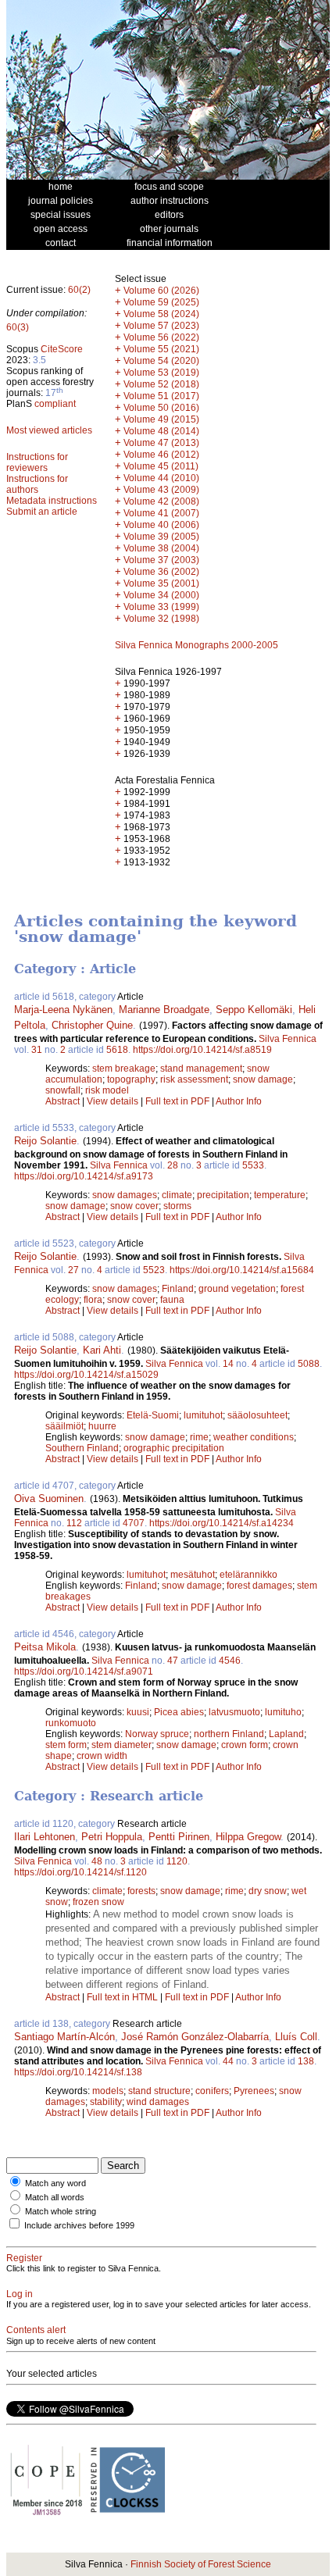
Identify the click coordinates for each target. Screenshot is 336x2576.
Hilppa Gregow (248, 1837)
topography (131, 1079)
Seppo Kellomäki (254, 1010)
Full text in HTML (123, 1997)
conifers (212, 2091)
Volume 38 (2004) (161, 548)
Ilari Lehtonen (45, 1837)
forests (141, 1891)
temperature (280, 1195)
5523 (154, 1270)
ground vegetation (237, 1289)
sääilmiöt (64, 1426)
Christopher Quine (92, 1025)
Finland (178, 1289)
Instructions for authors (37, 484)
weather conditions (254, 1437)
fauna (172, 1300)
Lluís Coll (296, 2037)
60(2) (79, 290)
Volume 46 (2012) (161, 455)
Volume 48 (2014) (161, 431)
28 (173, 1165)
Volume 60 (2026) (161, 291)
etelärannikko (248, 1575)
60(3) (18, 327)
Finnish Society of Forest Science (201, 2564)
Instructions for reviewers (37, 462)
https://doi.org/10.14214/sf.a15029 (86, 1375)
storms (177, 1206)
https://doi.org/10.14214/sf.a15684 (242, 1270)
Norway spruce (157, 1734)
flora (93, 1300)
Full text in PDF (177, 1101)
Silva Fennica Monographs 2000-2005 (197, 645)
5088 (309, 1364)
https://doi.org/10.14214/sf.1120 (80, 1872)
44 (228, 2061)
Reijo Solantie (45, 1141)
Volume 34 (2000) (161, 595)
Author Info (239, 1101)
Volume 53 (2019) (161, 373)
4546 (230, 1661)
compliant (55, 404)
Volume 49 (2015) (161, 419)
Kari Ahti (102, 1350)
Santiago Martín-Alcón (64, 2037)
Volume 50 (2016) (161, 408)
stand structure (159, 2091)
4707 (134, 1523)
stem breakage (124, 1069)
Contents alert (36, 2330)
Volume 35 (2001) (161, 583)
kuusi (138, 1712)
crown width (102, 1756)
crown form (245, 1745)
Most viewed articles (49, 430)
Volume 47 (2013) (161, 443)
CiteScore (62, 349)
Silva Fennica (288, 1039)
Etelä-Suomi (153, 1415)
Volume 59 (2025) (161, 302)
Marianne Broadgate (164, 1010)
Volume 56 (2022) (161, 337)
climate (177, 1195)
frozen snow (98, 1902)
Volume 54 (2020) (161, 361)
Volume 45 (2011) (161, 466)
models (108, 2091)
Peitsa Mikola (45, 1647)
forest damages (259, 1586)
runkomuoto (71, 1723)
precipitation (223, 1195)
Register (24, 2258)
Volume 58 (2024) (161, 314)
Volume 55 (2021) (161, 349)
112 (74, 1523)
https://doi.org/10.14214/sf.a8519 (202, 1050)
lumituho (283, 1712)
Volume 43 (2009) (161, 490)
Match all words (55, 2197)
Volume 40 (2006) (161, 525)
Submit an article (42, 512)
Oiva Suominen (49, 1499)
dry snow (268, 1891)
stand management (201, 1069)
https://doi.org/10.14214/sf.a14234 (222, 1523)
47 (173, 1661)
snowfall (63, 1090)
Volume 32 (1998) (161, 619)
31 (37, 1050)
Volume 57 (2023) (161, 326)
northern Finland (229, 1734)
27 (73, 1270)
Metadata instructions (52, 501)
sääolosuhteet (257, 1415)
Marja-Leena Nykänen (63, 1010)
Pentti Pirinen (179, 1837)
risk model (107, 1090)
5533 (253, 1165)
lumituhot (203, 1415)
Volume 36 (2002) (161, 572)
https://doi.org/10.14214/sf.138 (78, 2072)
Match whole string (61, 2211)
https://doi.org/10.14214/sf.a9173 (84, 1176)
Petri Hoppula (112, 1837)
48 (97, 1861)
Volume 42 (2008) (161, 501)
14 (228, 1364)
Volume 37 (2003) (161, 560)
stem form (66, 1745)
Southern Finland (82, 1448)
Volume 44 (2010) (161, 478)
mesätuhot (193, 1575)
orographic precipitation (174, 1448)
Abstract (63, 1101)
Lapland (286, 1734)
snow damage (263, 1079)
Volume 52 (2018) (161, 384)
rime (199, 1437)
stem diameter (122, 1745)
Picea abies (179, 1712)
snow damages (125, 1195)
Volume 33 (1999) (161, 607)
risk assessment (194, 1079)
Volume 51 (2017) (161, 396)
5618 (117, 1050)
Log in (20, 2294)
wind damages (158, 2102)
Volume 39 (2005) (161, 537)
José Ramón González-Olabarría (195, 2037)
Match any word (55, 2183)
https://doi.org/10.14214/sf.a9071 (84, 1672)
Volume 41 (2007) (161, 513)
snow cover (134, 1206)
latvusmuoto (234, 1712)
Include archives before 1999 (79, 2225)
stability (106, 2102)
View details (114, 1101)
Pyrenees (254, 2091)
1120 (177, 1861)
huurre (102, 1426)
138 (306, 2061)
